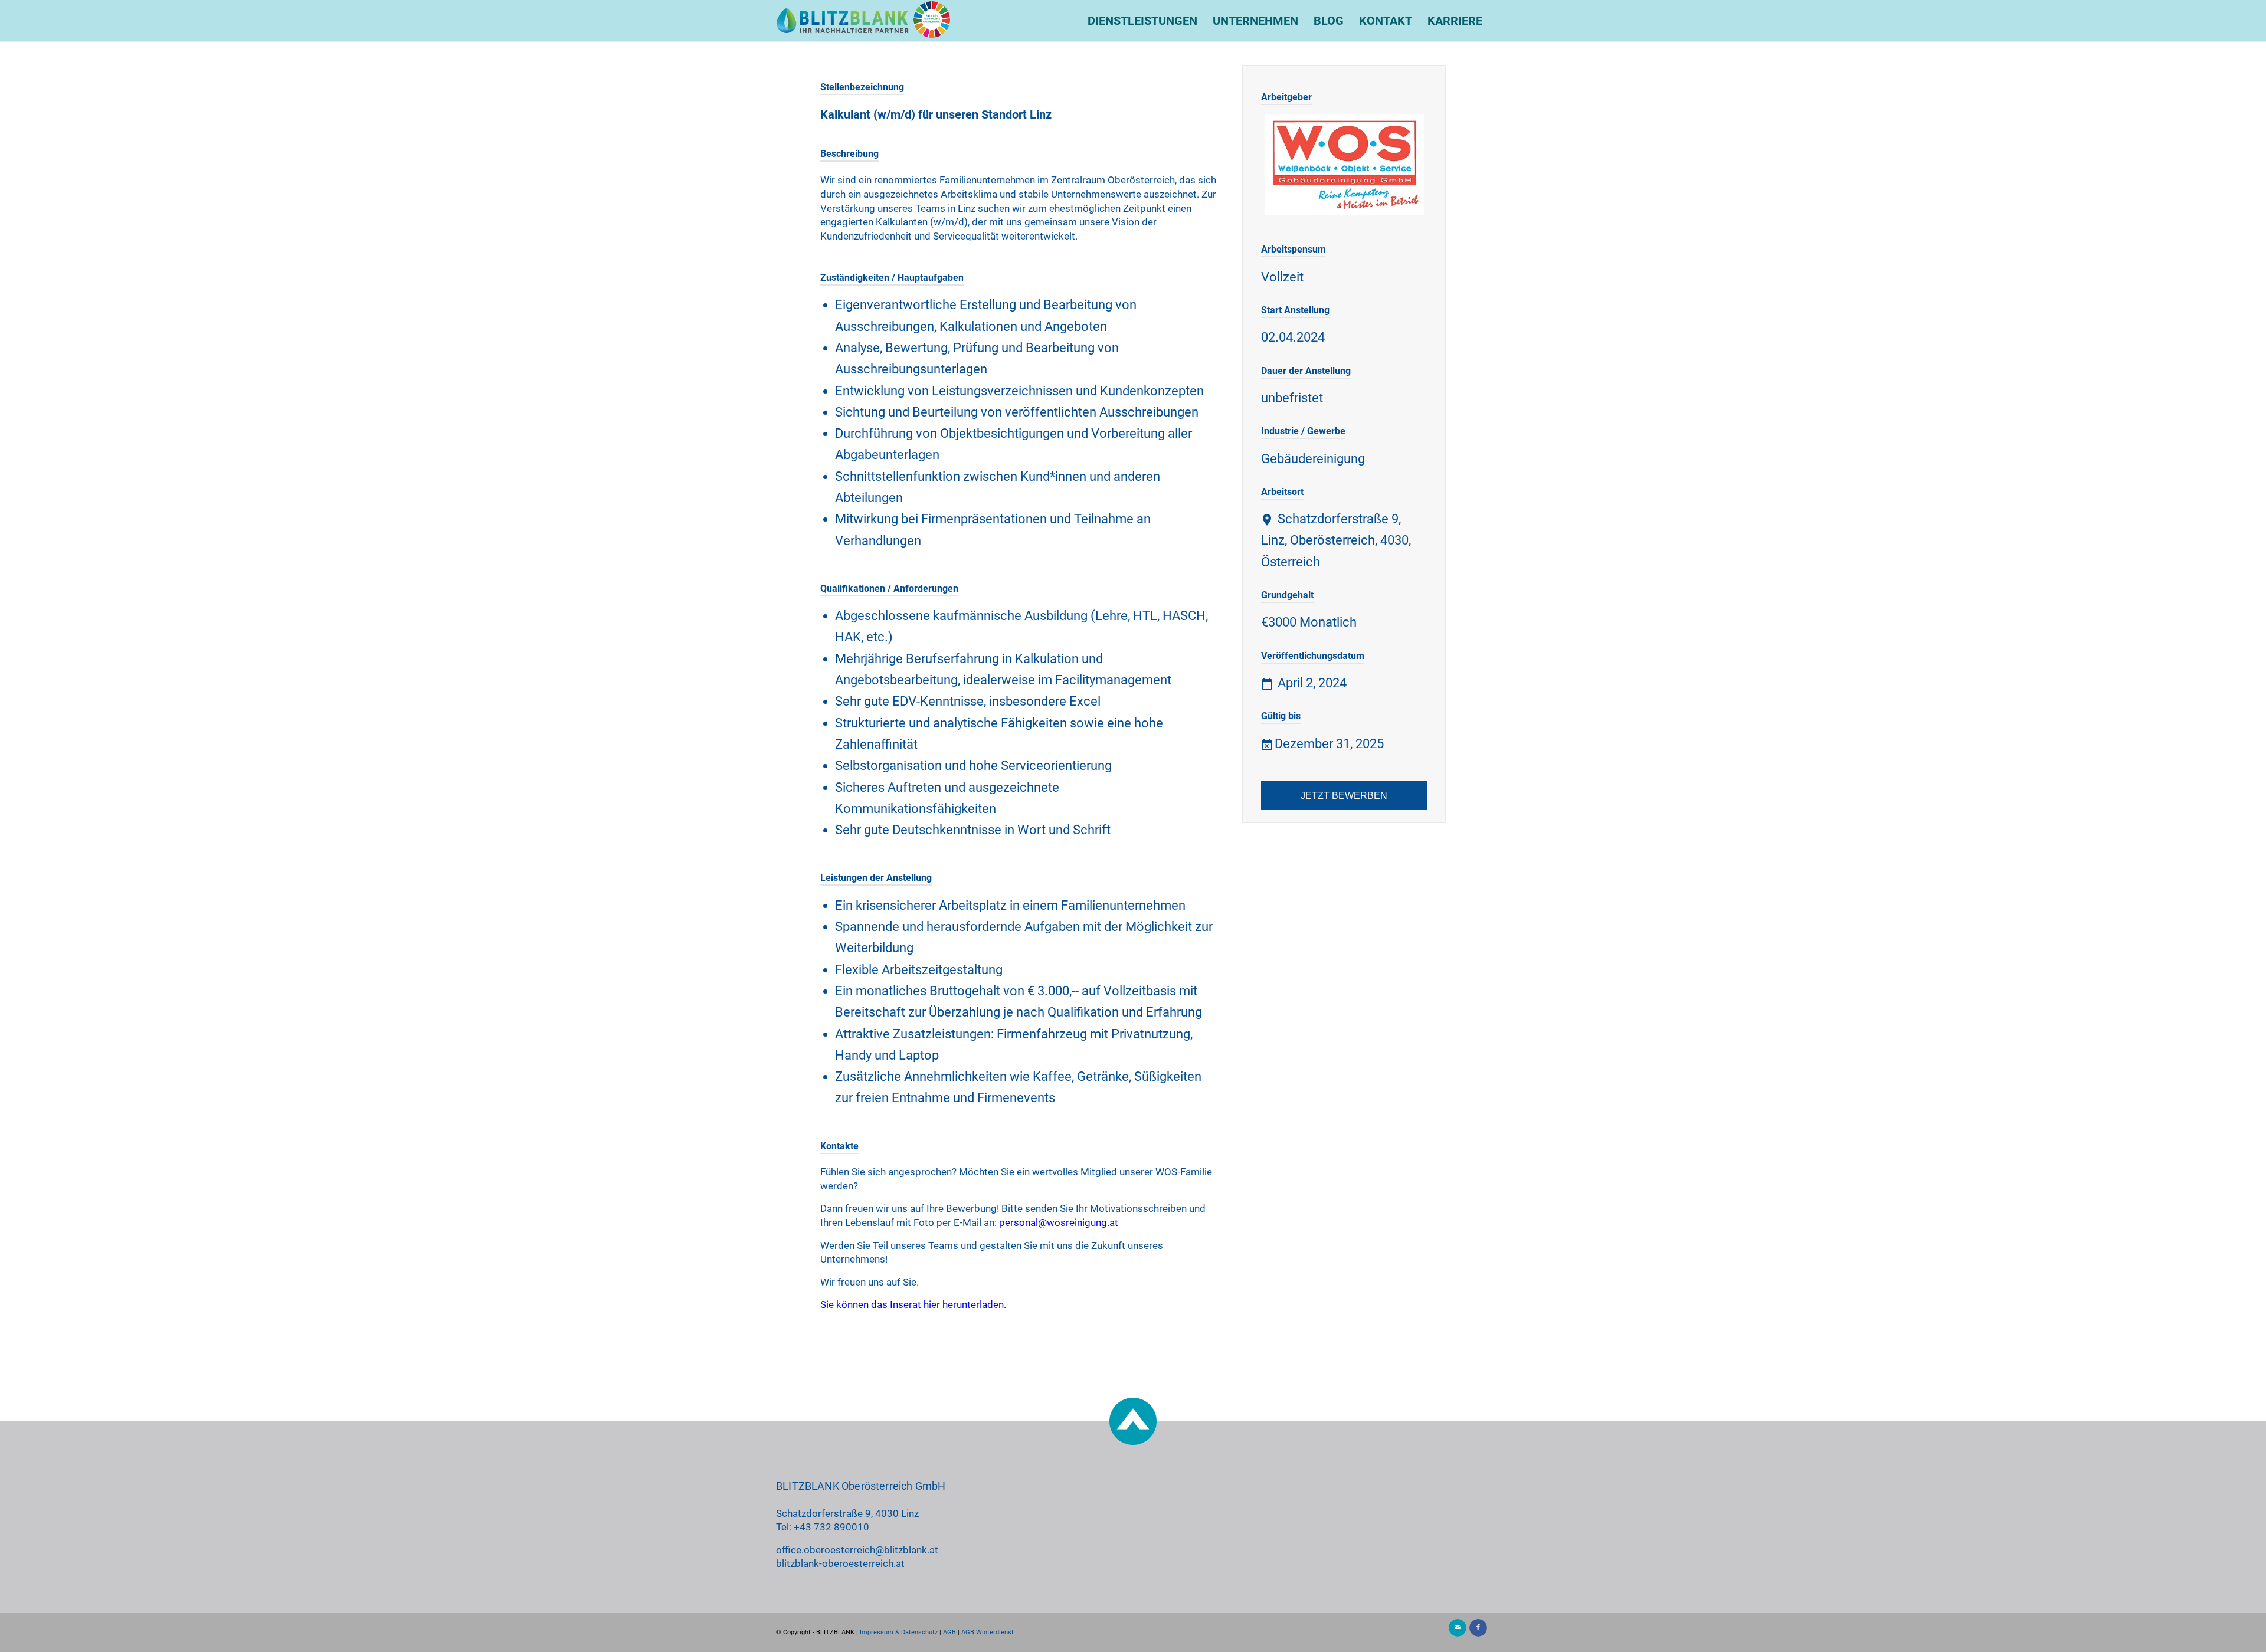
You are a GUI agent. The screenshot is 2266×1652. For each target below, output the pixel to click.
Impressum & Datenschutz (899, 1632)
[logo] (863, 21)
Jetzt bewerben (1344, 796)
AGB (949, 1632)
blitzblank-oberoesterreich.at (840, 1563)
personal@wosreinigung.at (1059, 1222)
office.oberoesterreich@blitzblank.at (857, 1550)
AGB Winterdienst (988, 1632)
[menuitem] (1142, 21)
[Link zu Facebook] (1478, 1628)
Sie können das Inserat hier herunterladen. (913, 1304)
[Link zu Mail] (1458, 1628)
